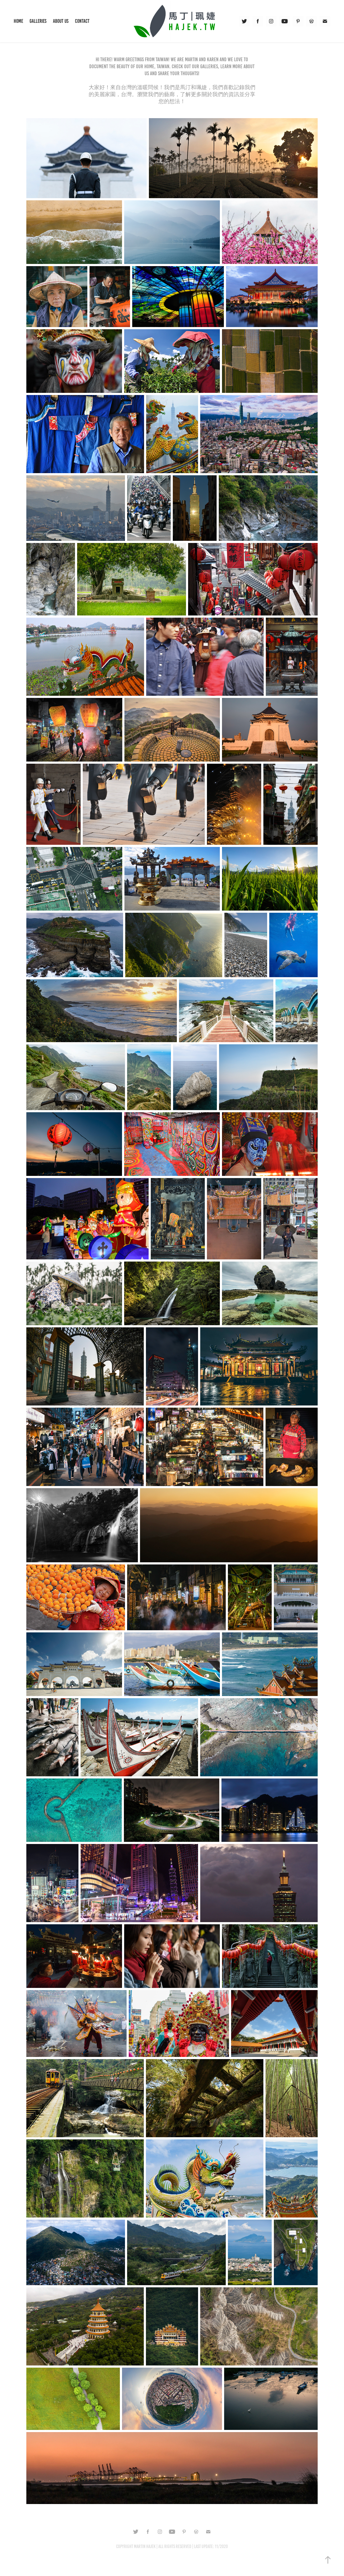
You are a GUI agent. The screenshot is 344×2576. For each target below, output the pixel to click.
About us (61, 21)
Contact (82, 21)
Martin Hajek (145, 2546)
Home (18, 21)
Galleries (38, 21)
